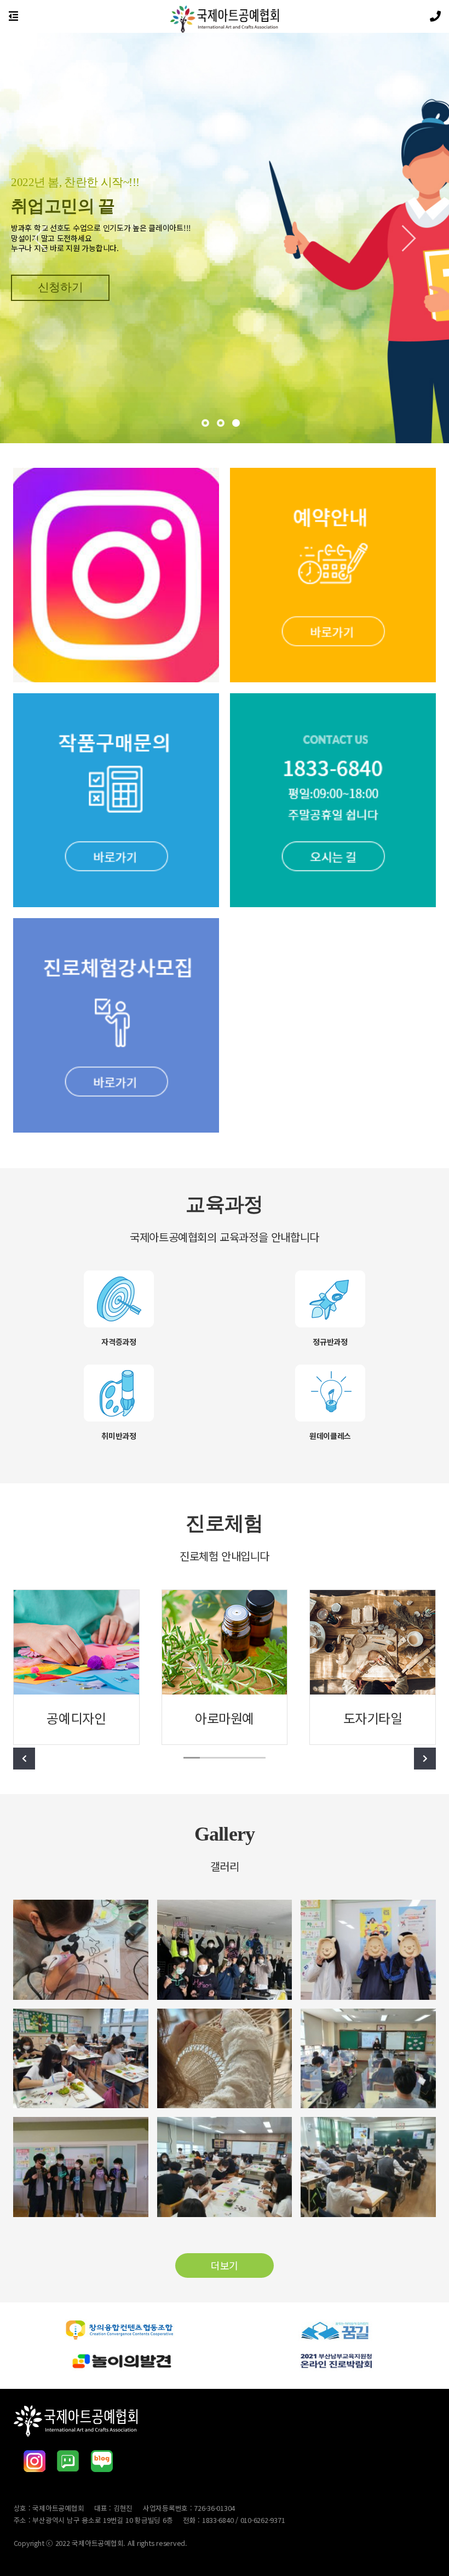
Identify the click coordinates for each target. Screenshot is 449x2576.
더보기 (225, 2265)
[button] (47, 238)
